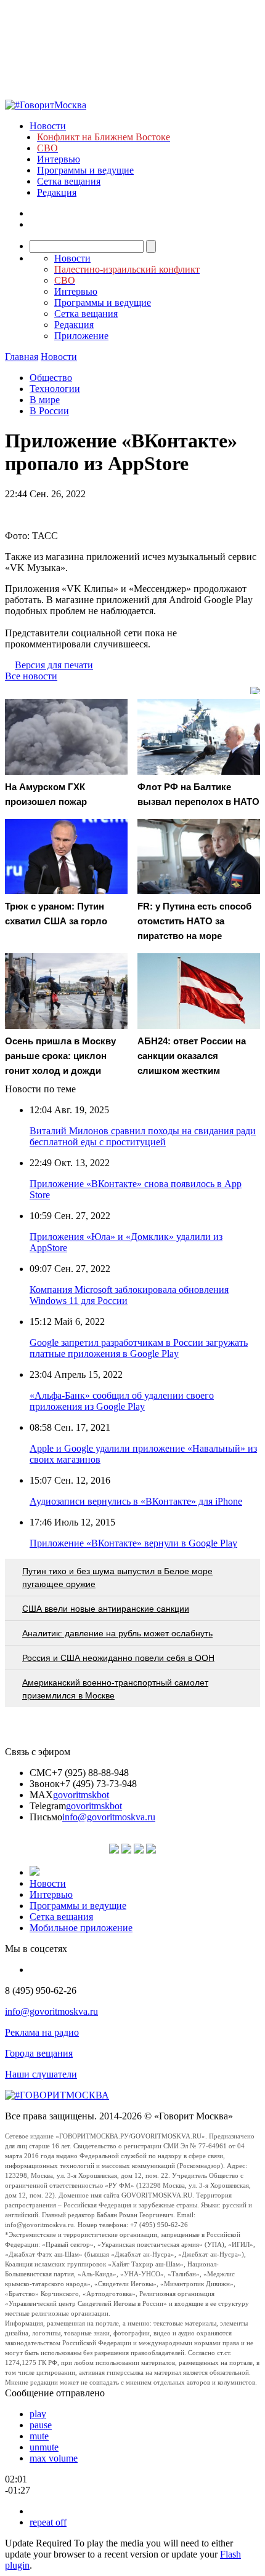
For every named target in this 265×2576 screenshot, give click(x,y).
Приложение (81, 336)
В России (49, 411)
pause (41, 2425)
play (38, 2414)
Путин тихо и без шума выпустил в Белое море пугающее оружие (117, 1578)
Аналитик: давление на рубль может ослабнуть (117, 1633)
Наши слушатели (41, 2074)
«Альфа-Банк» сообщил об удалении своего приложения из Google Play (122, 1401)
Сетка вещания (69, 181)
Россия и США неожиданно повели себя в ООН (118, 1658)
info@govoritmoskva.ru (109, 1817)
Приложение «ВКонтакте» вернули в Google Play (133, 1543)
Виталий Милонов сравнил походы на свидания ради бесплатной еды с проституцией (143, 1136)
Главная (22, 357)
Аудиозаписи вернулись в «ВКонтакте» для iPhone (136, 1501)
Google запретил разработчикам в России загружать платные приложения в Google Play (139, 1348)
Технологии (55, 389)
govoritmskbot (81, 1795)
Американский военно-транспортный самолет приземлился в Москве (115, 1689)
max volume (54, 2458)
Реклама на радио (42, 2032)
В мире (45, 400)
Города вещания (39, 2053)
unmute (44, 2447)
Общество (51, 378)
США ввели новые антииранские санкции (106, 1609)
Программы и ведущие (85, 170)
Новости (48, 126)
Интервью (59, 159)
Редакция (57, 192)
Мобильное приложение (81, 1928)
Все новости (31, 676)
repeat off (48, 2522)
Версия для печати (54, 665)
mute (39, 2436)
